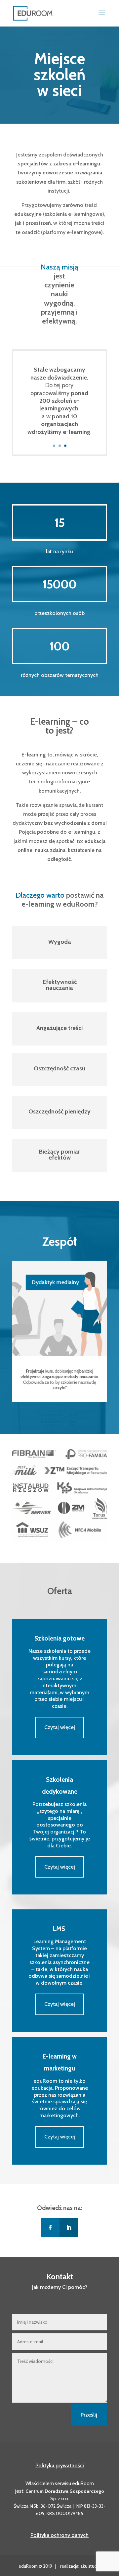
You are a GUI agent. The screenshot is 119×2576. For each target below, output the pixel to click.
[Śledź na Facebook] (50, 2228)
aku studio (90, 2566)
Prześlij (89, 2415)
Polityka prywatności (60, 2465)
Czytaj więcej (60, 1727)
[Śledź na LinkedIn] (69, 2228)
